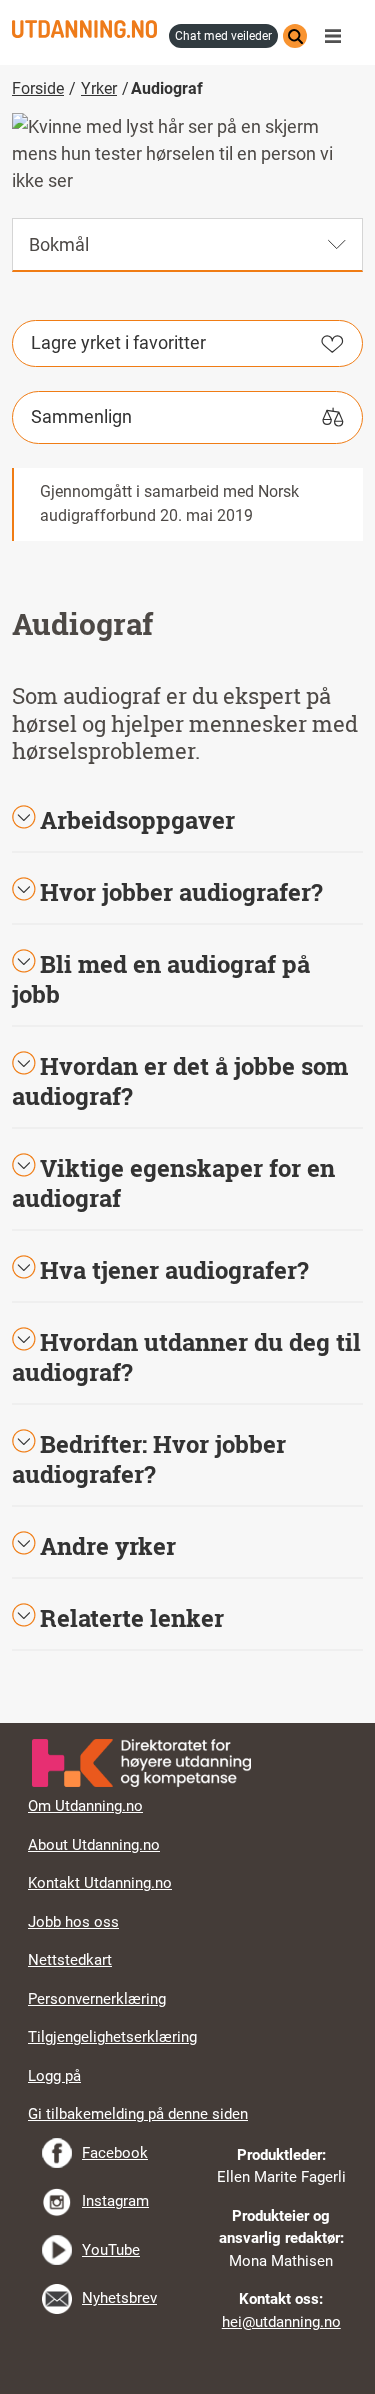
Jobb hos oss (73, 1922)
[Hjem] (84, 29)
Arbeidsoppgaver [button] (137, 820)
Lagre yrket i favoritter (118, 342)
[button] (187, 892)
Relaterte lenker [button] (132, 1618)
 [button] (188, 1723)
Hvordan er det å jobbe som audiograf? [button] (180, 1081)
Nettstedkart (70, 1960)
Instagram (115, 2201)
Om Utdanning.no (85, 1806)
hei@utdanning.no (281, 2322)
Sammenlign (81, 416)
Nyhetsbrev (119, 2298)
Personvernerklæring (97, 1999)
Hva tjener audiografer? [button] (174, 1270)
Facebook (115, 2153)
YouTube (111, 2250)
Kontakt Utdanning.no (100, 1883)
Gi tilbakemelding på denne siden (138, 2114)
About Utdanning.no (94, 1845)
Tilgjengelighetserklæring (112, 2037)
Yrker (99, 88)
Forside (38, 88)
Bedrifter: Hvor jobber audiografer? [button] (149, 1459)
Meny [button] (338, 36)
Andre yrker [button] (108, 1546)
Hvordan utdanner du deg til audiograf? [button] (186, 1357)
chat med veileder (223, 36)
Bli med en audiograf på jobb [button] (161, 979)
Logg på (54, 2076)
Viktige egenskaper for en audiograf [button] (173, 1183)
